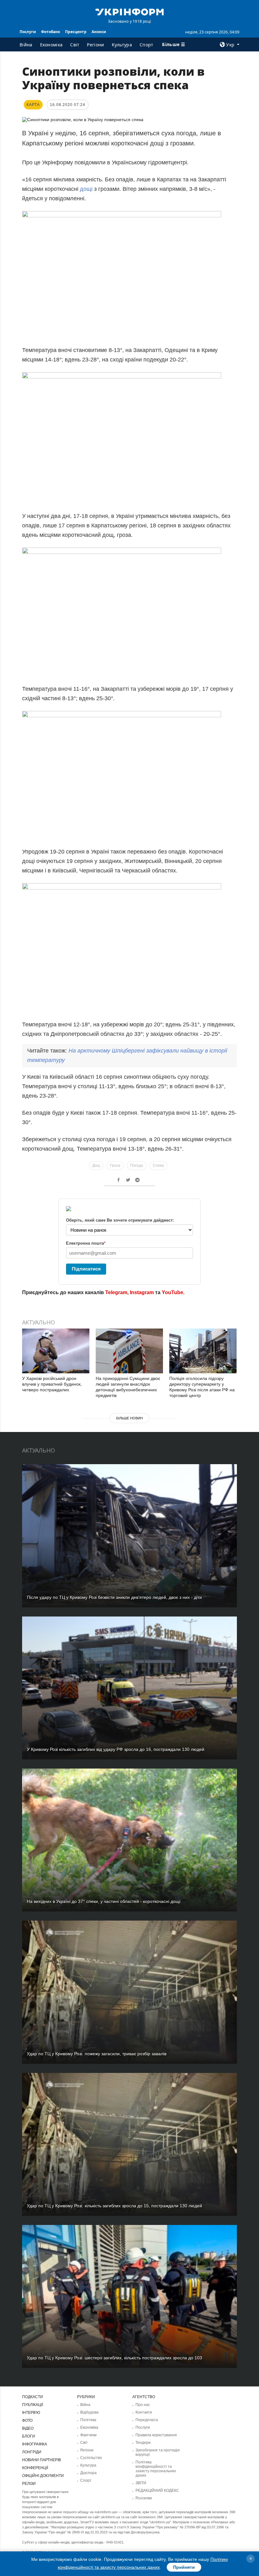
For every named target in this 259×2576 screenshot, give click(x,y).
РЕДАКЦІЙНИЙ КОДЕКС (157, 2491)
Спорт (147, 45)
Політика (88, 2420)
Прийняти (184, 2567)
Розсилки (144, 2498)
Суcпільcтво (91, 2458)
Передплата (147, 2420)
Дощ (96, 1165)
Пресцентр (76, 32)
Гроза (115, 1165)
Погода (137, 1165)
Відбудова (89, 2412)
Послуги (28, 32)
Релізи (29, 2484)
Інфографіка (35, 2444)
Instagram (142, 1292)
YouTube (172, 1292)
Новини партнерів (42, 2460)
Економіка (51, 45)
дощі (86, 189)
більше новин (129, 1418)
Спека (158, 1165)
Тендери (143, 2443)
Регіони (95, 45)
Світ (75, 45)
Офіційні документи (43, 2476)
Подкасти (33, 2397)
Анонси (99, 32)
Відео (28, 2428)
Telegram (116, 1292)
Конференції (35, 2468)
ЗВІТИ (141, 2483)
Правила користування (156, 2435)
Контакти (144, 2412)
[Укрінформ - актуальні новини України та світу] (129, 11)
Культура (122, 45)
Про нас (143, 2405)
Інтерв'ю (31, 2413)
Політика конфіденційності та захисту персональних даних (156, 2469)
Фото (27, 2421)
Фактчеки (88, 2435)
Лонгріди (32, 2452)
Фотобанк (51, 32)
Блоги (29, 2436)
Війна (26, 45)
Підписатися (86, 1269)
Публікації (33, 2405)
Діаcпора (88, 2473)
